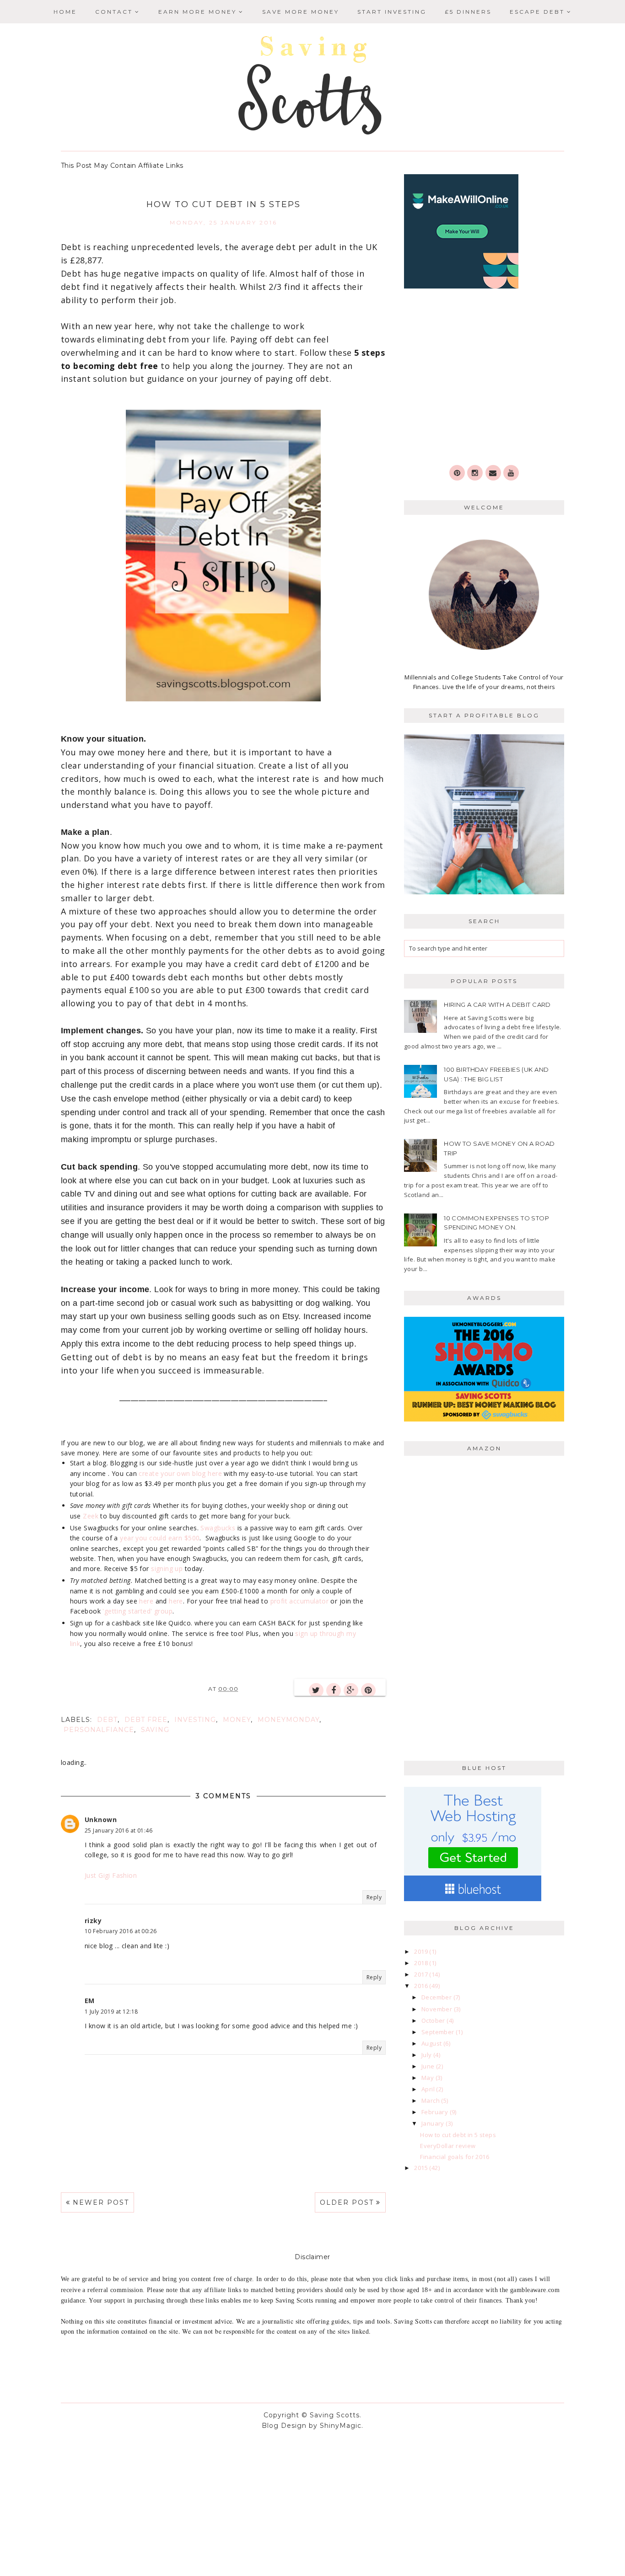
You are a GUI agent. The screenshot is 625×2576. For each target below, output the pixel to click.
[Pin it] (368, 1690)
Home (65, 12)
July (427, 2055)
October (434, 2020)
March (431, 2100)
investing (195, 1720)
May (428, 2078)
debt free (146, 1720)
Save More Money (301, 12)
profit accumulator (300, 1601)
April (429, 2089)
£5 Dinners (468, 12)
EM (90, 2001)
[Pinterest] (457, 473)
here (146, 1601)
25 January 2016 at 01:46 (119, 1830)
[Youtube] (511, 473)
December (437, 1997)
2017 (422, 1974)
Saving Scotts (335, 2415)
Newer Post (101, 2202)
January (434, 2123)
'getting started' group (137, 1611)
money (237, 1720)
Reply (374, 1897)
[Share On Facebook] (334, 1690)
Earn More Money (197, 12)
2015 (422, 2168)
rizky (93, 1921)
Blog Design (284, 2426)
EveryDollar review (448, 2146)
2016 (422, 1986)
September (439, 2032)
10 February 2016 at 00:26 (121, 1931)
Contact (114, 12)
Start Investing (392, 12)
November (438, 2009)
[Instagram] (475, 473)
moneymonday (288, 1720)
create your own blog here (180, 1473)
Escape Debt (537, 12)
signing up (167, 1569)
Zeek (91, 1516)
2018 (422, 1963)
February (436, 2112)
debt (107, 1720)
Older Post (347, 2202)
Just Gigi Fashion (111, 1875)
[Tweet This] (316, 1690)
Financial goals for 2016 (455, 2157)
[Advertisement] (484, 378)
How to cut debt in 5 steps (458, 2135)
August (432, 2043)
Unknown (101, 1820)
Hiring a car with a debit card (497, 1005)
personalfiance (99, 1730)
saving (155, 1730)
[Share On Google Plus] (351, 1690)
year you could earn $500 (160, 1538)
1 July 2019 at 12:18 (111, 2012)
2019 (422, 1951)
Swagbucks (218, 1528)
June (429, 2066)
